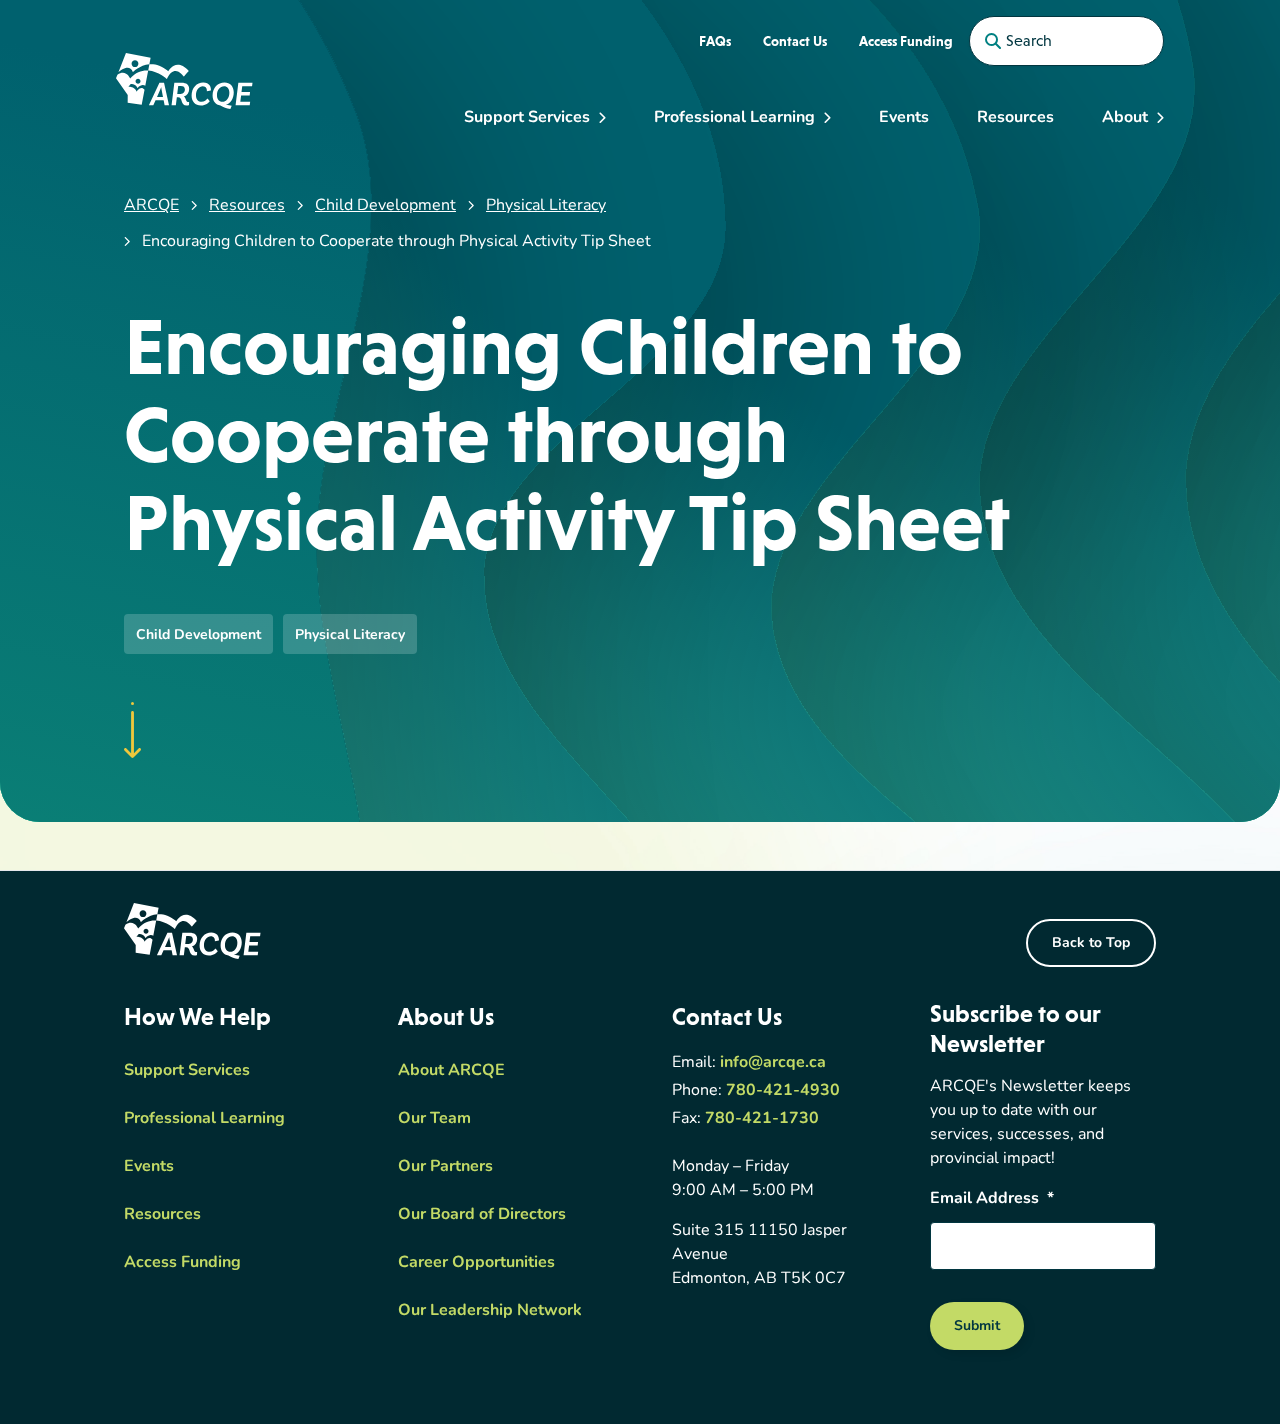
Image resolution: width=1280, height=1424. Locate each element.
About (1125, 118)
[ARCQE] (184, 81)
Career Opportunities (476, 1263)
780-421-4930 (783, 1091)
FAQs (715, 41)
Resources (1015, 118)
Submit (977, 1326)
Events (904, 118)
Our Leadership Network (490, 1311)
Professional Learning (734, 118)
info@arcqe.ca (773, 1063)
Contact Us (795, 41)
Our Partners (445, 1167)
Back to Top (1091, 943)
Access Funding (906, 41)
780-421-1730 (762, 1119)
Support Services (527, 118)
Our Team (434, 1119)
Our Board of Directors (482, 1215)
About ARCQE (451, 1071)
